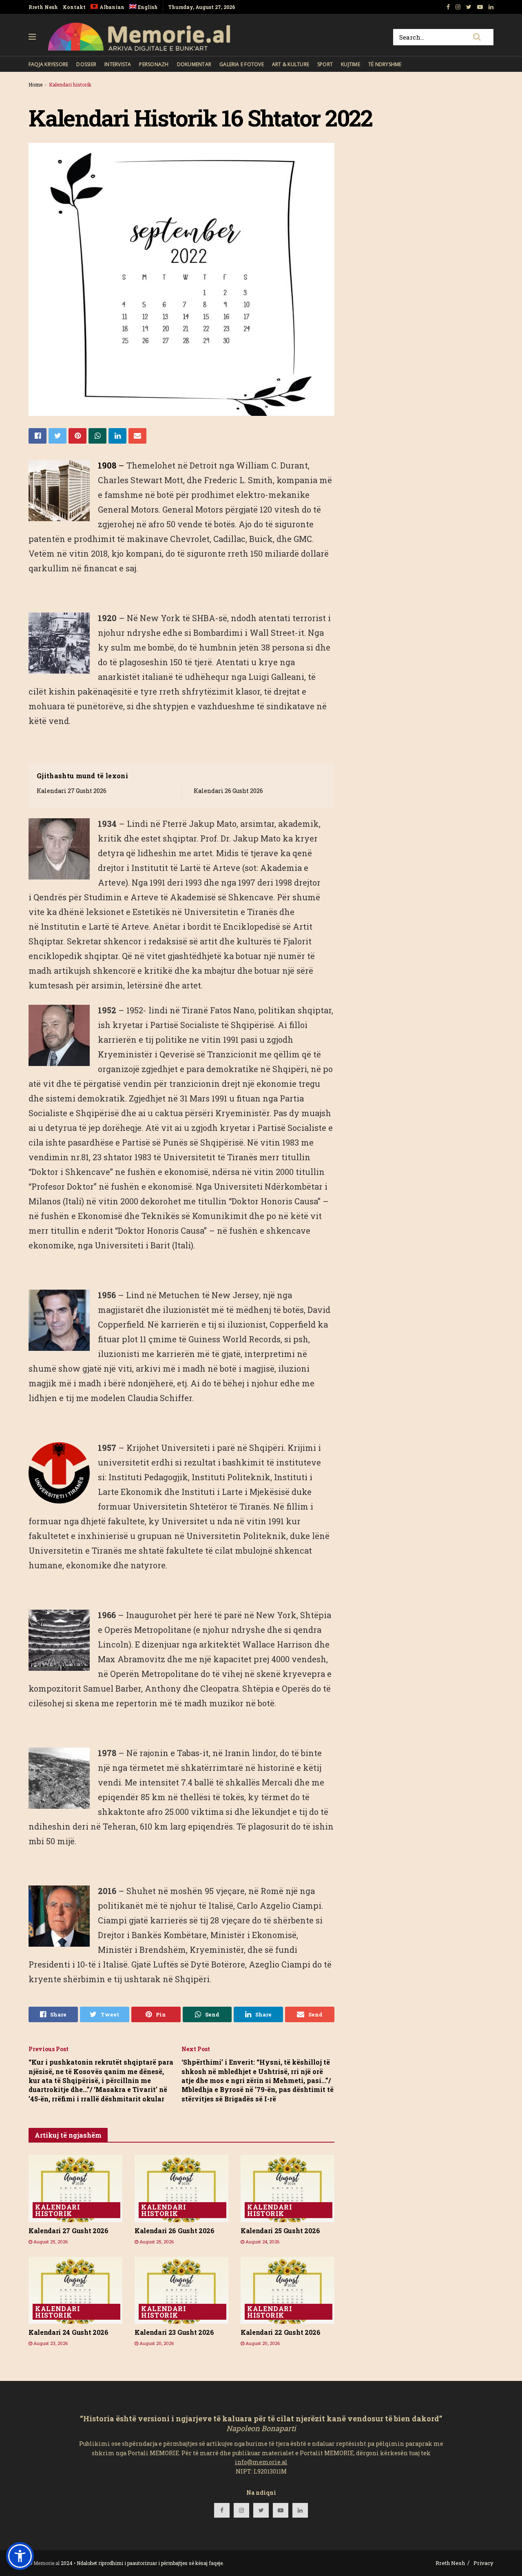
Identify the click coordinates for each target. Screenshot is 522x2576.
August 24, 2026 (262, 2242)
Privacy (483, 2563)
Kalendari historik (70, 84)
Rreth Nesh (43, 7)
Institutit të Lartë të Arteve (186, 868)
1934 (108, 824)
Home (35, 84)
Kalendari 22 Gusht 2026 (281, 2332)
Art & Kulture (291, 64)
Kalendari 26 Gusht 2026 (228, 791)
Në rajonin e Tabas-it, (168, 1753)
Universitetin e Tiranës (231, 912)
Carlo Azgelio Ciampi (279, 1905)
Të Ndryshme (385, 64)
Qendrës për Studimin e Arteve (96, 897)
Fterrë (175, 824)
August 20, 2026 (156, 2343)
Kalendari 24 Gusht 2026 (69, 2332)
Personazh (154, 64)
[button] (20, 2556)
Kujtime (351, 64)
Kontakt (74, 7)
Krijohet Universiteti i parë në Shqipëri (205, 1448)
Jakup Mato (213, 824)
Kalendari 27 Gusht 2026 (72, 791)
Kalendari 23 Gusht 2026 (174, 2332)
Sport (325, 64)
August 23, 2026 (50, 2343)
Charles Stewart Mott (140, 480)
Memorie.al (46, 2563)
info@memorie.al (261, 2462)
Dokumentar (194, 64)
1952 (108, 1010)
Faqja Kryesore (48, 64)
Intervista (118, 64)
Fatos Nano (232, 1010)
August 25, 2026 (50, 2242)
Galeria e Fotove (242, 64)
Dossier (86, 64)
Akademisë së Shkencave (222, 897)
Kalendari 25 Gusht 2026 (280, 2231)
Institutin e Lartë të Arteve (95, 926)
